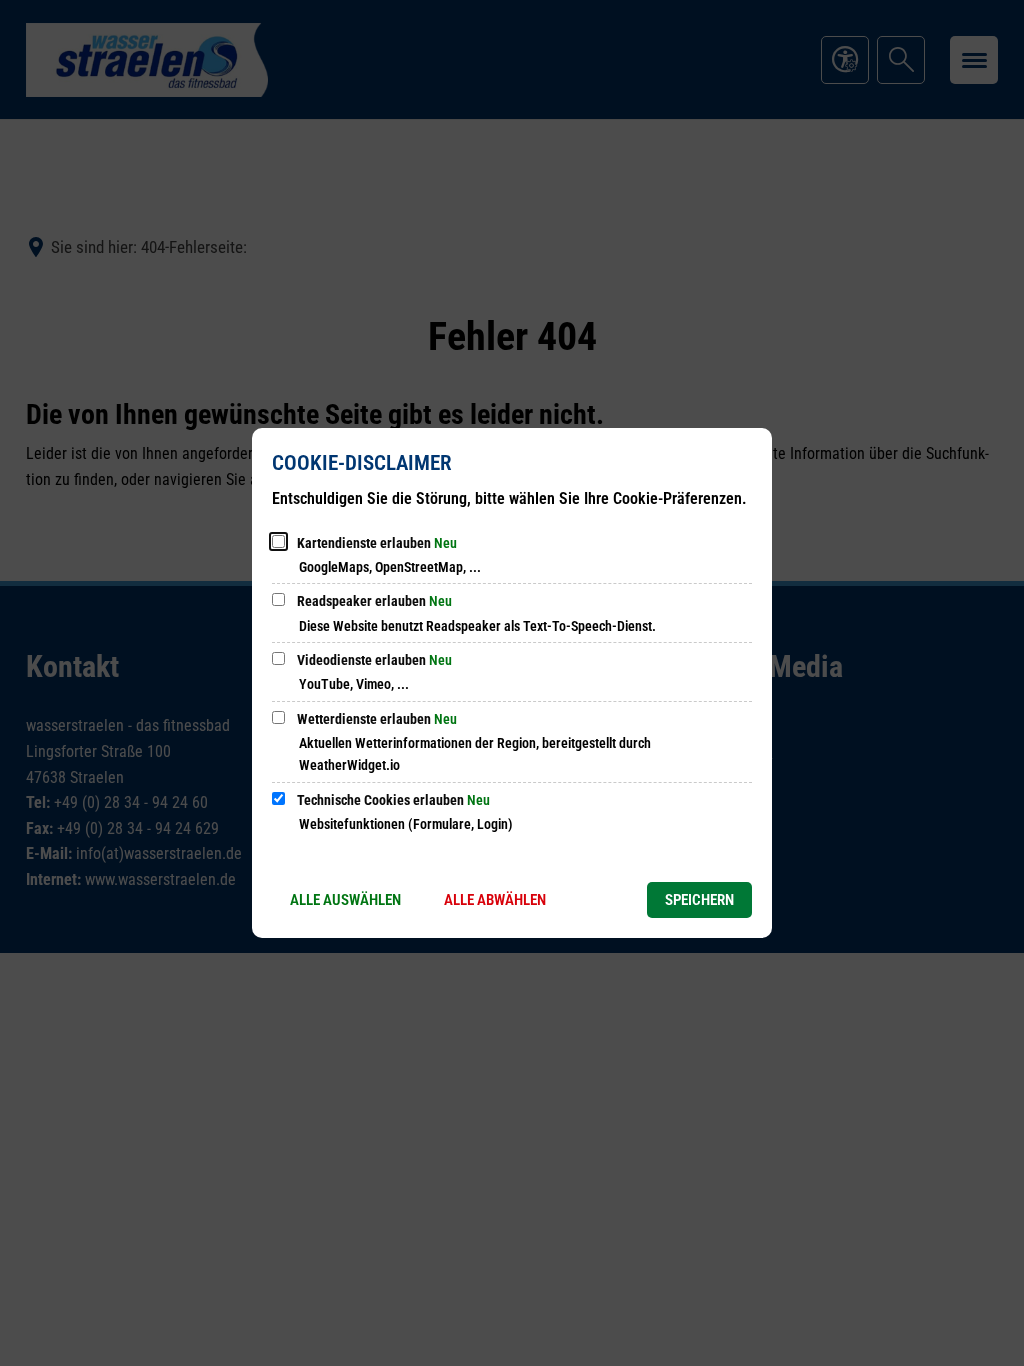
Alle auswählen (345, 900)
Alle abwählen (495, 900)
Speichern (699, 900)
